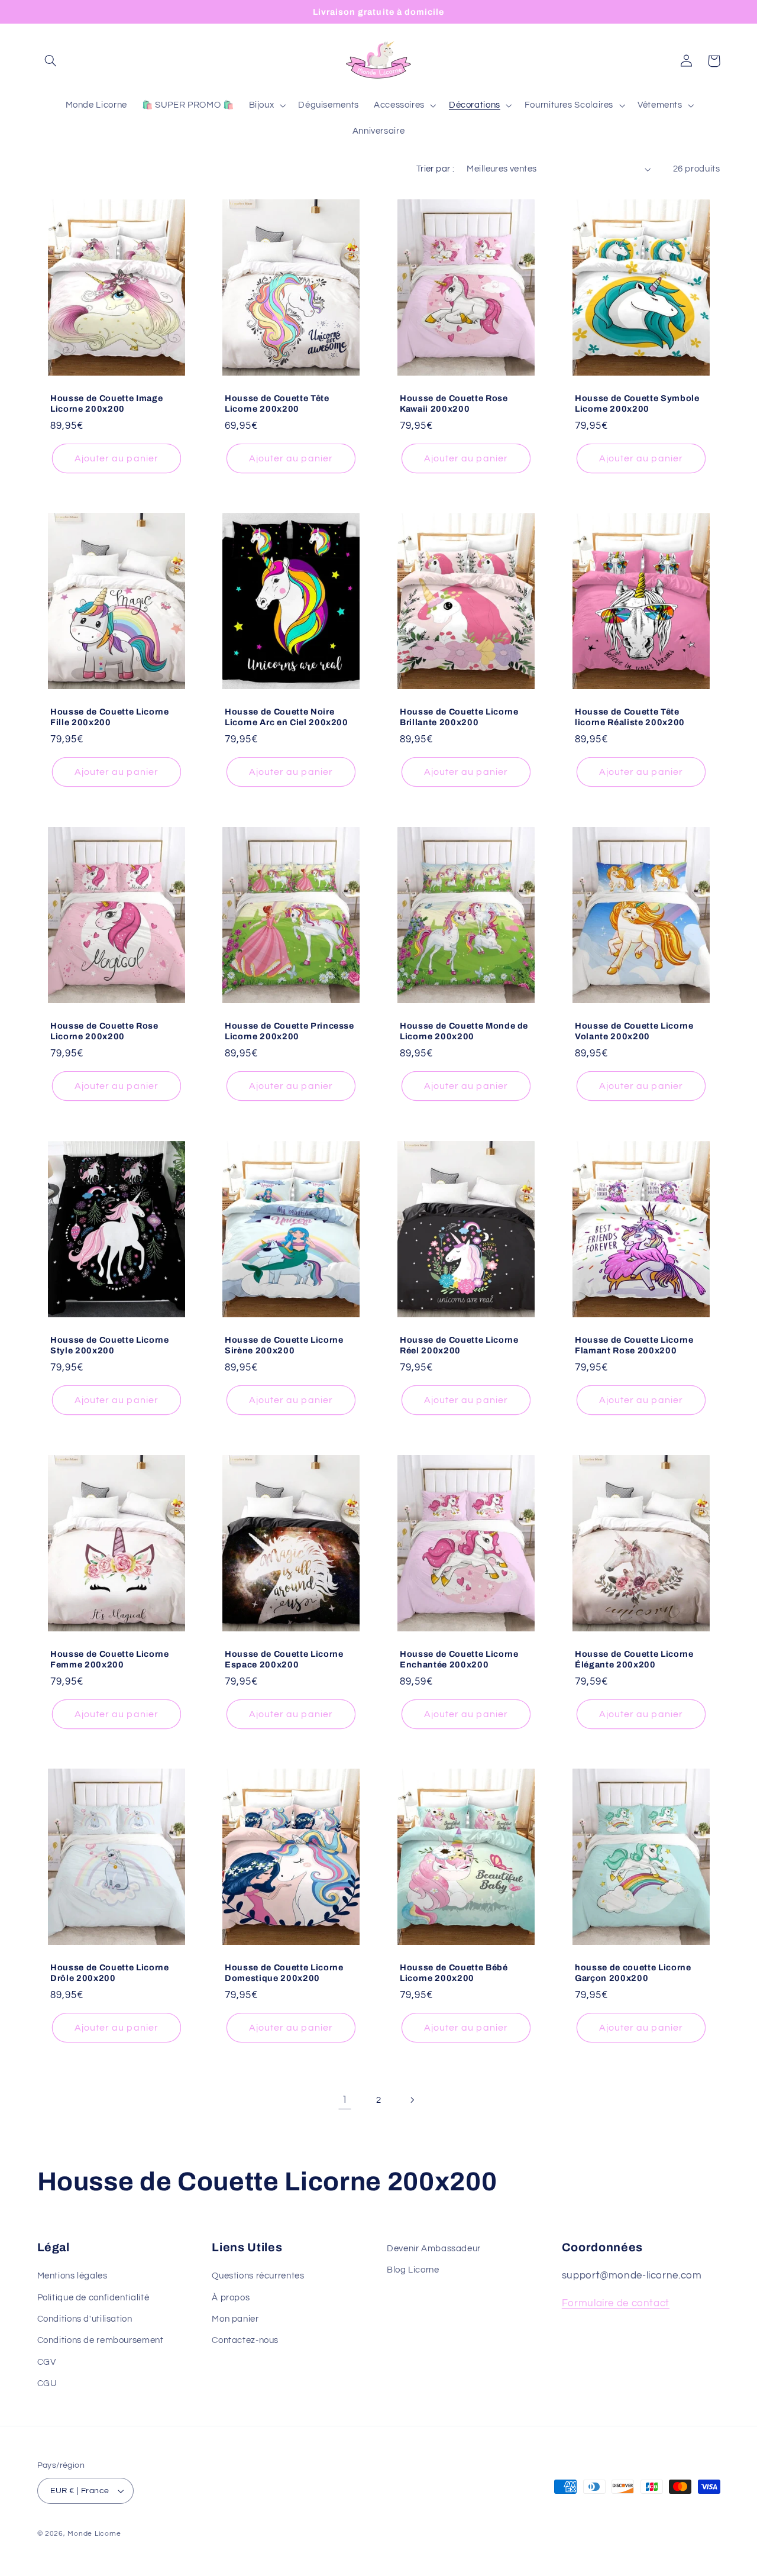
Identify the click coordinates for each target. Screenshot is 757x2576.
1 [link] (345, 2100)
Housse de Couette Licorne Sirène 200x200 (284, 1345)
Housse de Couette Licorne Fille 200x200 (110, 717)
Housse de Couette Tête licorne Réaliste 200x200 (630, 717)
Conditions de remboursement (101, 2340)
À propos (231, 2298)
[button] (51, 61)
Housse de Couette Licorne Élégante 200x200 (634, 1659)
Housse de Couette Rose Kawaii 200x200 (454, 403)
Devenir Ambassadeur (434, 2249)
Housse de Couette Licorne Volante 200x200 (634, 1031)
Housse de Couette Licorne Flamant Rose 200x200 (634, 1345)
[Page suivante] (412, 2100)
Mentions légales (72, 2276)
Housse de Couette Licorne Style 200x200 (110, 1345)
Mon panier (235, 2319)
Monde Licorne (94, 2534)
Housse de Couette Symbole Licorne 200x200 (637, 403)
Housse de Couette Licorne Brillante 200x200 (459, 717)
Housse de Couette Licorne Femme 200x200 (110, 1659)
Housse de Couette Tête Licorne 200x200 (277, 403)
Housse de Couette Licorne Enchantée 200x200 (459, 1659)
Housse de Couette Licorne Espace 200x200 (284, 1659)
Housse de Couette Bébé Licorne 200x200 (454, 1973)
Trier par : (436, 169)
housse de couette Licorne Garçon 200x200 (633, 1973)
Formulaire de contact (616, 2303)
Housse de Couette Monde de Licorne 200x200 (464, 1031)
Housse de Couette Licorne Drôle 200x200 (110, 1973)
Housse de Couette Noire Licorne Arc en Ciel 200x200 (287, 717)
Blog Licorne (413, 2270)
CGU (47, 2383)
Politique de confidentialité (93, 2298)
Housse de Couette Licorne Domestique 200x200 (284, 1973)
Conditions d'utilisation (85, 2319)
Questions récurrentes (258, 2276)
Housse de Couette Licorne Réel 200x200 (459, 1345)
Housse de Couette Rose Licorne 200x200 (104, 1031)
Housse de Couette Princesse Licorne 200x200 (289, 1031)
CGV (47, 2362)
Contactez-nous (245, 2340)
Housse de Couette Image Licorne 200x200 (106, 403)
